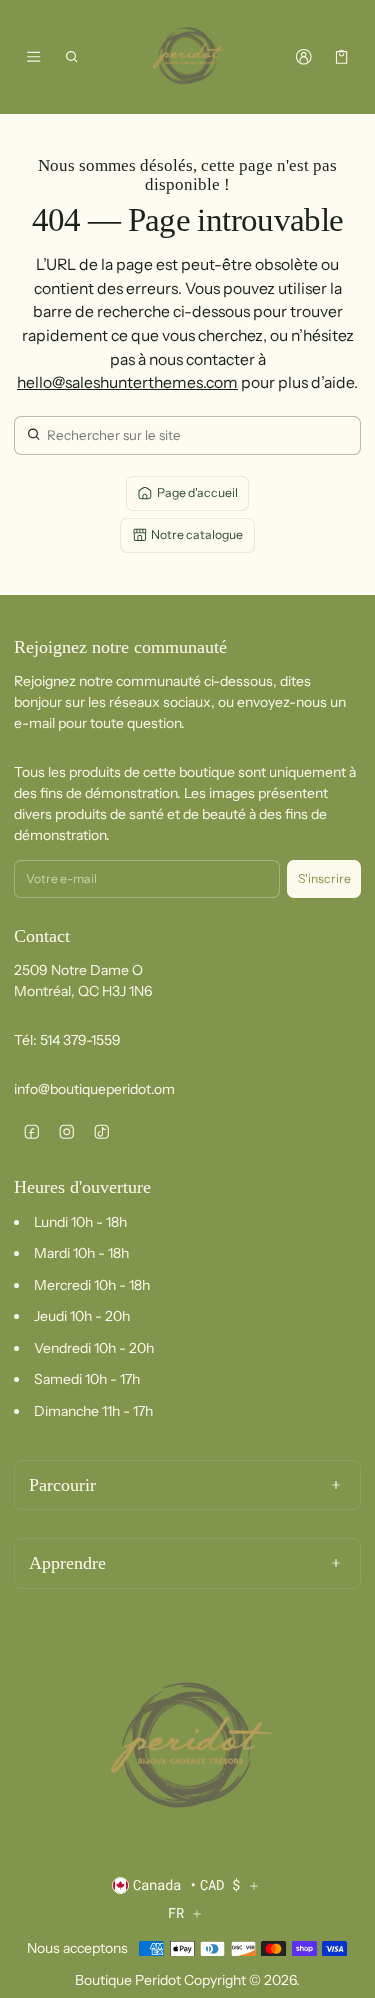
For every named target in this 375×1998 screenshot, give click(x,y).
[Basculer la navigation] (33, 57)
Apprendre (67, 1563)
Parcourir (62, 1485)
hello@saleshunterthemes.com (127, 382)
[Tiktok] (101, 1131)
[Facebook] (31, 1131)
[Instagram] (66, 1131)
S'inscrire (324, 878)
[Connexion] (303, 57)
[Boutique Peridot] (188, 57)
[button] (72, 57)
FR (176, 1912)
